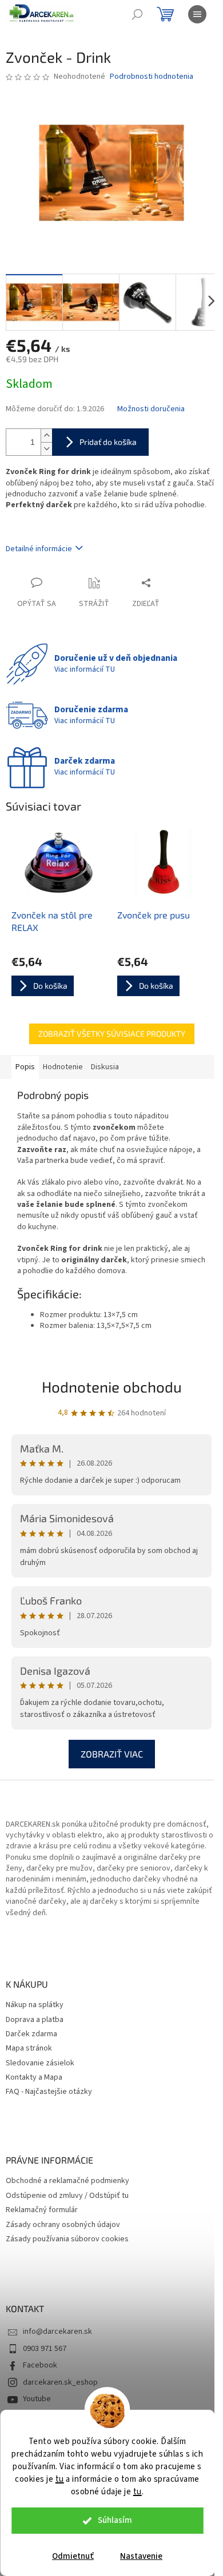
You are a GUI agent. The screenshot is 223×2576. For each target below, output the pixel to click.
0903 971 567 (45, 2349)
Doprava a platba (35, 2020)
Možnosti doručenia (151, 409)
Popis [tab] (25, 1067)
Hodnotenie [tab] (63, 1067)
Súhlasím (115, 2520)
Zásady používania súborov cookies (67, 2239)
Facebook (40, 2365)
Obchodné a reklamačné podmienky (67, 2181)
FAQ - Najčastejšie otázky (49, 2092)
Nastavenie (141, 2556)
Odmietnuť (73, 2556)
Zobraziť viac (112, 1754)
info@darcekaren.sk (57, 2332)
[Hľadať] (137, 14)
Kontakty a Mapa (34, 2078)
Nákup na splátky (35, 2005)
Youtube (37, 2399)
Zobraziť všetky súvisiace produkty (112, 1034)
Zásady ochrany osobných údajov (63, 2225)
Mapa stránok (29, 2049)
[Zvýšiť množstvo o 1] (46, 436)
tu (60, 2479)
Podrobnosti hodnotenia (152, 77)
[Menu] (197, 14)
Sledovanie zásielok (40, 2063)
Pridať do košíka (108, 442)
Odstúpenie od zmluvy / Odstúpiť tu (67, 2196)
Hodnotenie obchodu (112, 1387)
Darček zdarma (31, 2034)
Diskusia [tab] (105, 1067)
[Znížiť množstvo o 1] (46, 449)
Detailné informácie (39, 549)
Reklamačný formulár (42, 2210)
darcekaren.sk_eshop (60, 2382)
